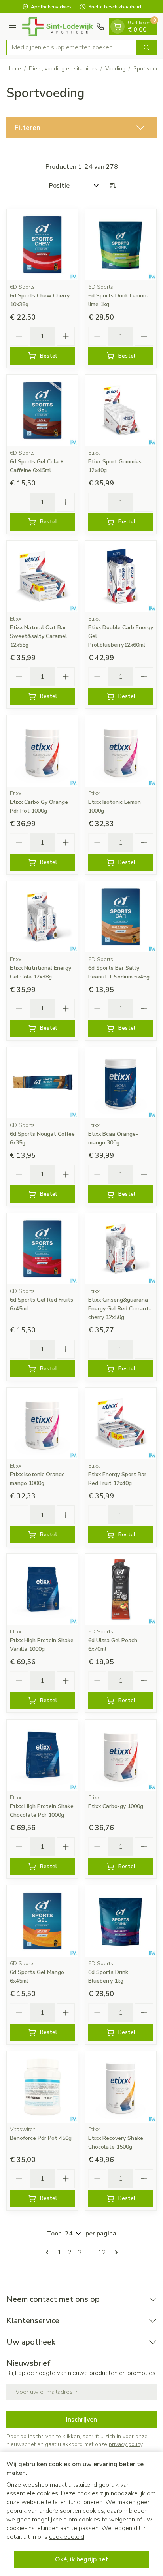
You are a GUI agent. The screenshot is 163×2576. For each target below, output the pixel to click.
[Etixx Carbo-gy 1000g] (121, 1755)
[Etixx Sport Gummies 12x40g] (121, 410)
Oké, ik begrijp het (82, 2559)
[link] (49, 2252)
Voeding (115, 69)
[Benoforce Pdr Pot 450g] (42, 2087)
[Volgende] (115, 2252)
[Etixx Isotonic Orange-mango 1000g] (42, 1423)
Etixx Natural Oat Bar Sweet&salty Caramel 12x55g (38, 636)
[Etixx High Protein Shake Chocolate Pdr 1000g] (42, 1755)
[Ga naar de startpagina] (58, 26)
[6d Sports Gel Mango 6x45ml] (42, 1921)
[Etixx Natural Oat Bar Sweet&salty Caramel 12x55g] (42, 576)
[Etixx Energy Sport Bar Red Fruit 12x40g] (121, 1423)
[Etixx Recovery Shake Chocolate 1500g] (121, 2087)
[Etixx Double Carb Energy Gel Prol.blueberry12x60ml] (121, 576)
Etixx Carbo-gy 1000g (116, 1806)
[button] (81, 128)
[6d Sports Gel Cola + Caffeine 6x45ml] (42, 410)
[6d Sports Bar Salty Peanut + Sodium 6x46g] (121, 917)
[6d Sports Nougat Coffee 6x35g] (42, 1083)
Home (14, 69)
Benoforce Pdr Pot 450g (41, 2138)
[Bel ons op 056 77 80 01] (100, 26)
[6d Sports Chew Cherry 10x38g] (42, 245)
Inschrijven (81, 2420)
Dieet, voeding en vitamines (63, 69)
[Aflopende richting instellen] (113, 186)
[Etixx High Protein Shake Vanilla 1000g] (42, 1589)
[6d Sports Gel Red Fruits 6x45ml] (42, 1249)
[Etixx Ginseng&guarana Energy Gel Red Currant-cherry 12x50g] (121, 1249)
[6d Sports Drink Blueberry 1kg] (121, 1921)
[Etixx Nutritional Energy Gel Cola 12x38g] (42, 917)
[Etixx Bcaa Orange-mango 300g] (121, 1083)
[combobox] (72, 47)
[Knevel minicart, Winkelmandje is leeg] (118, 26)
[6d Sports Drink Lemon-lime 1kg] (121, 245)
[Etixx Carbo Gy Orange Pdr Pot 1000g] (42, 751)
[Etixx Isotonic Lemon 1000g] (121, 751)
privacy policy (126, 2444)
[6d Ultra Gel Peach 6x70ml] (121, 1589)
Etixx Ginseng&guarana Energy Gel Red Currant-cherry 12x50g (120, 1309)
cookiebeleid (67, 2537)
